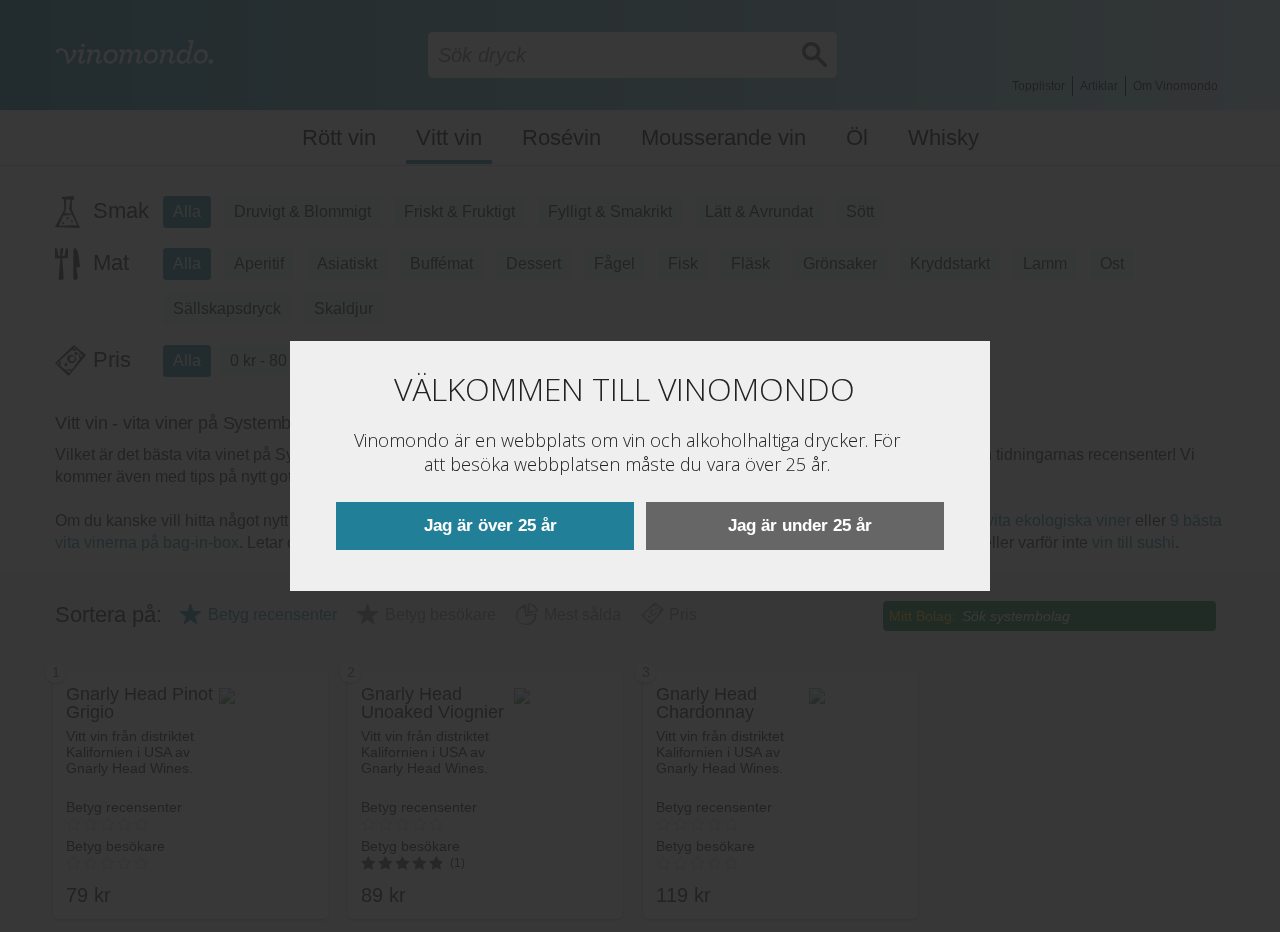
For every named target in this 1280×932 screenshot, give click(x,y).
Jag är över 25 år (490, 525)
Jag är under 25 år (800, 525)
